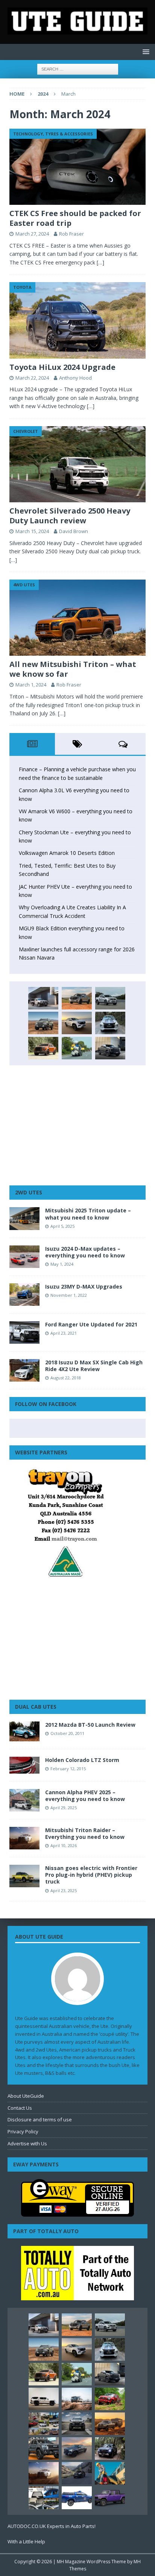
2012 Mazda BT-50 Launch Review (90, 1725)
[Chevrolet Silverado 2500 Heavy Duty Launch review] (77, 464)
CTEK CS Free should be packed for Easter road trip (75, 218)
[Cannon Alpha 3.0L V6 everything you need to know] (77, 998)
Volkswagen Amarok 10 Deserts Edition (67, 853)
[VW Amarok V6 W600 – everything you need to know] (110, 998)
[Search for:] (78, 68)
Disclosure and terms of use (40, 2119)
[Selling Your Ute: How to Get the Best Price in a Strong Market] (44, 2424)
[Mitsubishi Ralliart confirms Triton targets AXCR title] (110, 2399)
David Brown (74, 531)
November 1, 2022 (69, 1295)
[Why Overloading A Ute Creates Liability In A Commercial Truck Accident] (77, 1048)
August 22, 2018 (66, 1378)
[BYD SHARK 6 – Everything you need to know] (110, 2448)
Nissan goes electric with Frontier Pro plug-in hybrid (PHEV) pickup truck (91, 1875)
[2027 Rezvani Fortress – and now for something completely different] (77, 2424)
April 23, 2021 (64, 1333)
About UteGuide (26, 2096)
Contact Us (20, 2108)
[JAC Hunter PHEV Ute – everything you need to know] (43, 1048)
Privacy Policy (23, 2131)
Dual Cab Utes (36, 1707)
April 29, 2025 (64, 1808)
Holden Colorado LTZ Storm (82, 1760)
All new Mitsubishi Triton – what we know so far (73, 669)
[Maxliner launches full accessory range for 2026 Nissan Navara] (44, 2399)
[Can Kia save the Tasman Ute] (44, 2448)
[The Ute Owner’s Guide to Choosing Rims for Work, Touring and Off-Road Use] (77, 2399)
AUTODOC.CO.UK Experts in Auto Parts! (52, 2526)
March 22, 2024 (32, 378)
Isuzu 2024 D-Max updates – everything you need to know (85, 1252)
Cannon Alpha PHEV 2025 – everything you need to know (85, 1796)
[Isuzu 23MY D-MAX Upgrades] (24, 1295)
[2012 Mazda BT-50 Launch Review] (24, 1731)
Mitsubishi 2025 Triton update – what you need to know (88, 1214)
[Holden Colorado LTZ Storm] (24, 1765)
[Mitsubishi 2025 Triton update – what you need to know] (24, 1218)
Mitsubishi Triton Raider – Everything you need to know (85, 1833)
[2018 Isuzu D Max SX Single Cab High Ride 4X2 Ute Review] (24, 1370)
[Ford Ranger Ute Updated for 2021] (24, 1332)
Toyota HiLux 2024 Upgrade (62, 367)
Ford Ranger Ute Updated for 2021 (91, 1324)
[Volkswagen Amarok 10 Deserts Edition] (77, 1023)
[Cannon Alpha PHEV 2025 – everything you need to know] (24, 1800)
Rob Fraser (71, 234)
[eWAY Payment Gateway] (77, 2213)
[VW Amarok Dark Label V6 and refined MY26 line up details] (77, 2473)
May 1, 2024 (62, 1264)
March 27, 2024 (32, 234)
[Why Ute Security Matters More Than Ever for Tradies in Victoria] (110, 2473)
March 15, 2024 (32, 531)
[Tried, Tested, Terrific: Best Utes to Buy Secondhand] (110, 1023)
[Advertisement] (77, 1125)
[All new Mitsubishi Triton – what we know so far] (77, 618)
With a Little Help (26, 2541)
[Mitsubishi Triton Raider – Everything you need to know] (24, 1838)
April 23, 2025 (64, 1890)
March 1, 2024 (31, 685)
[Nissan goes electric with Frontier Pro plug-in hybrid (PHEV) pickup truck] (24, 1876)
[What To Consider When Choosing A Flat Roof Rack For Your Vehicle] (44, 2498)
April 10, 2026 (64, 1845)
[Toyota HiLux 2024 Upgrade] (77, 320)
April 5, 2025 (62, 1226)
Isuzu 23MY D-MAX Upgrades (84, 1286)
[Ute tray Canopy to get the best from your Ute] (77, 2498)
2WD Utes (29, 1192)
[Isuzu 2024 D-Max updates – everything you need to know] (24, 1257)
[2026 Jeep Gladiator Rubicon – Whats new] (110, 2498)
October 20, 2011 (67, 1733)
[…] (100, 262)
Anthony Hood (75, 378)
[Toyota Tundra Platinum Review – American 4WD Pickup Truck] (77, 2448)
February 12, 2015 (68, 1769)
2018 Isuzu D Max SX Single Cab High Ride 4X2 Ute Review (94, 1366)
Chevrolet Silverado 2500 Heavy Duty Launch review (70, 516)
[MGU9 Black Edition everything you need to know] (110, 1048)
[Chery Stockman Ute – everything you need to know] (43, 1023)
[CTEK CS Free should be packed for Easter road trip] (77, 167)
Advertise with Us (27, 2143)
